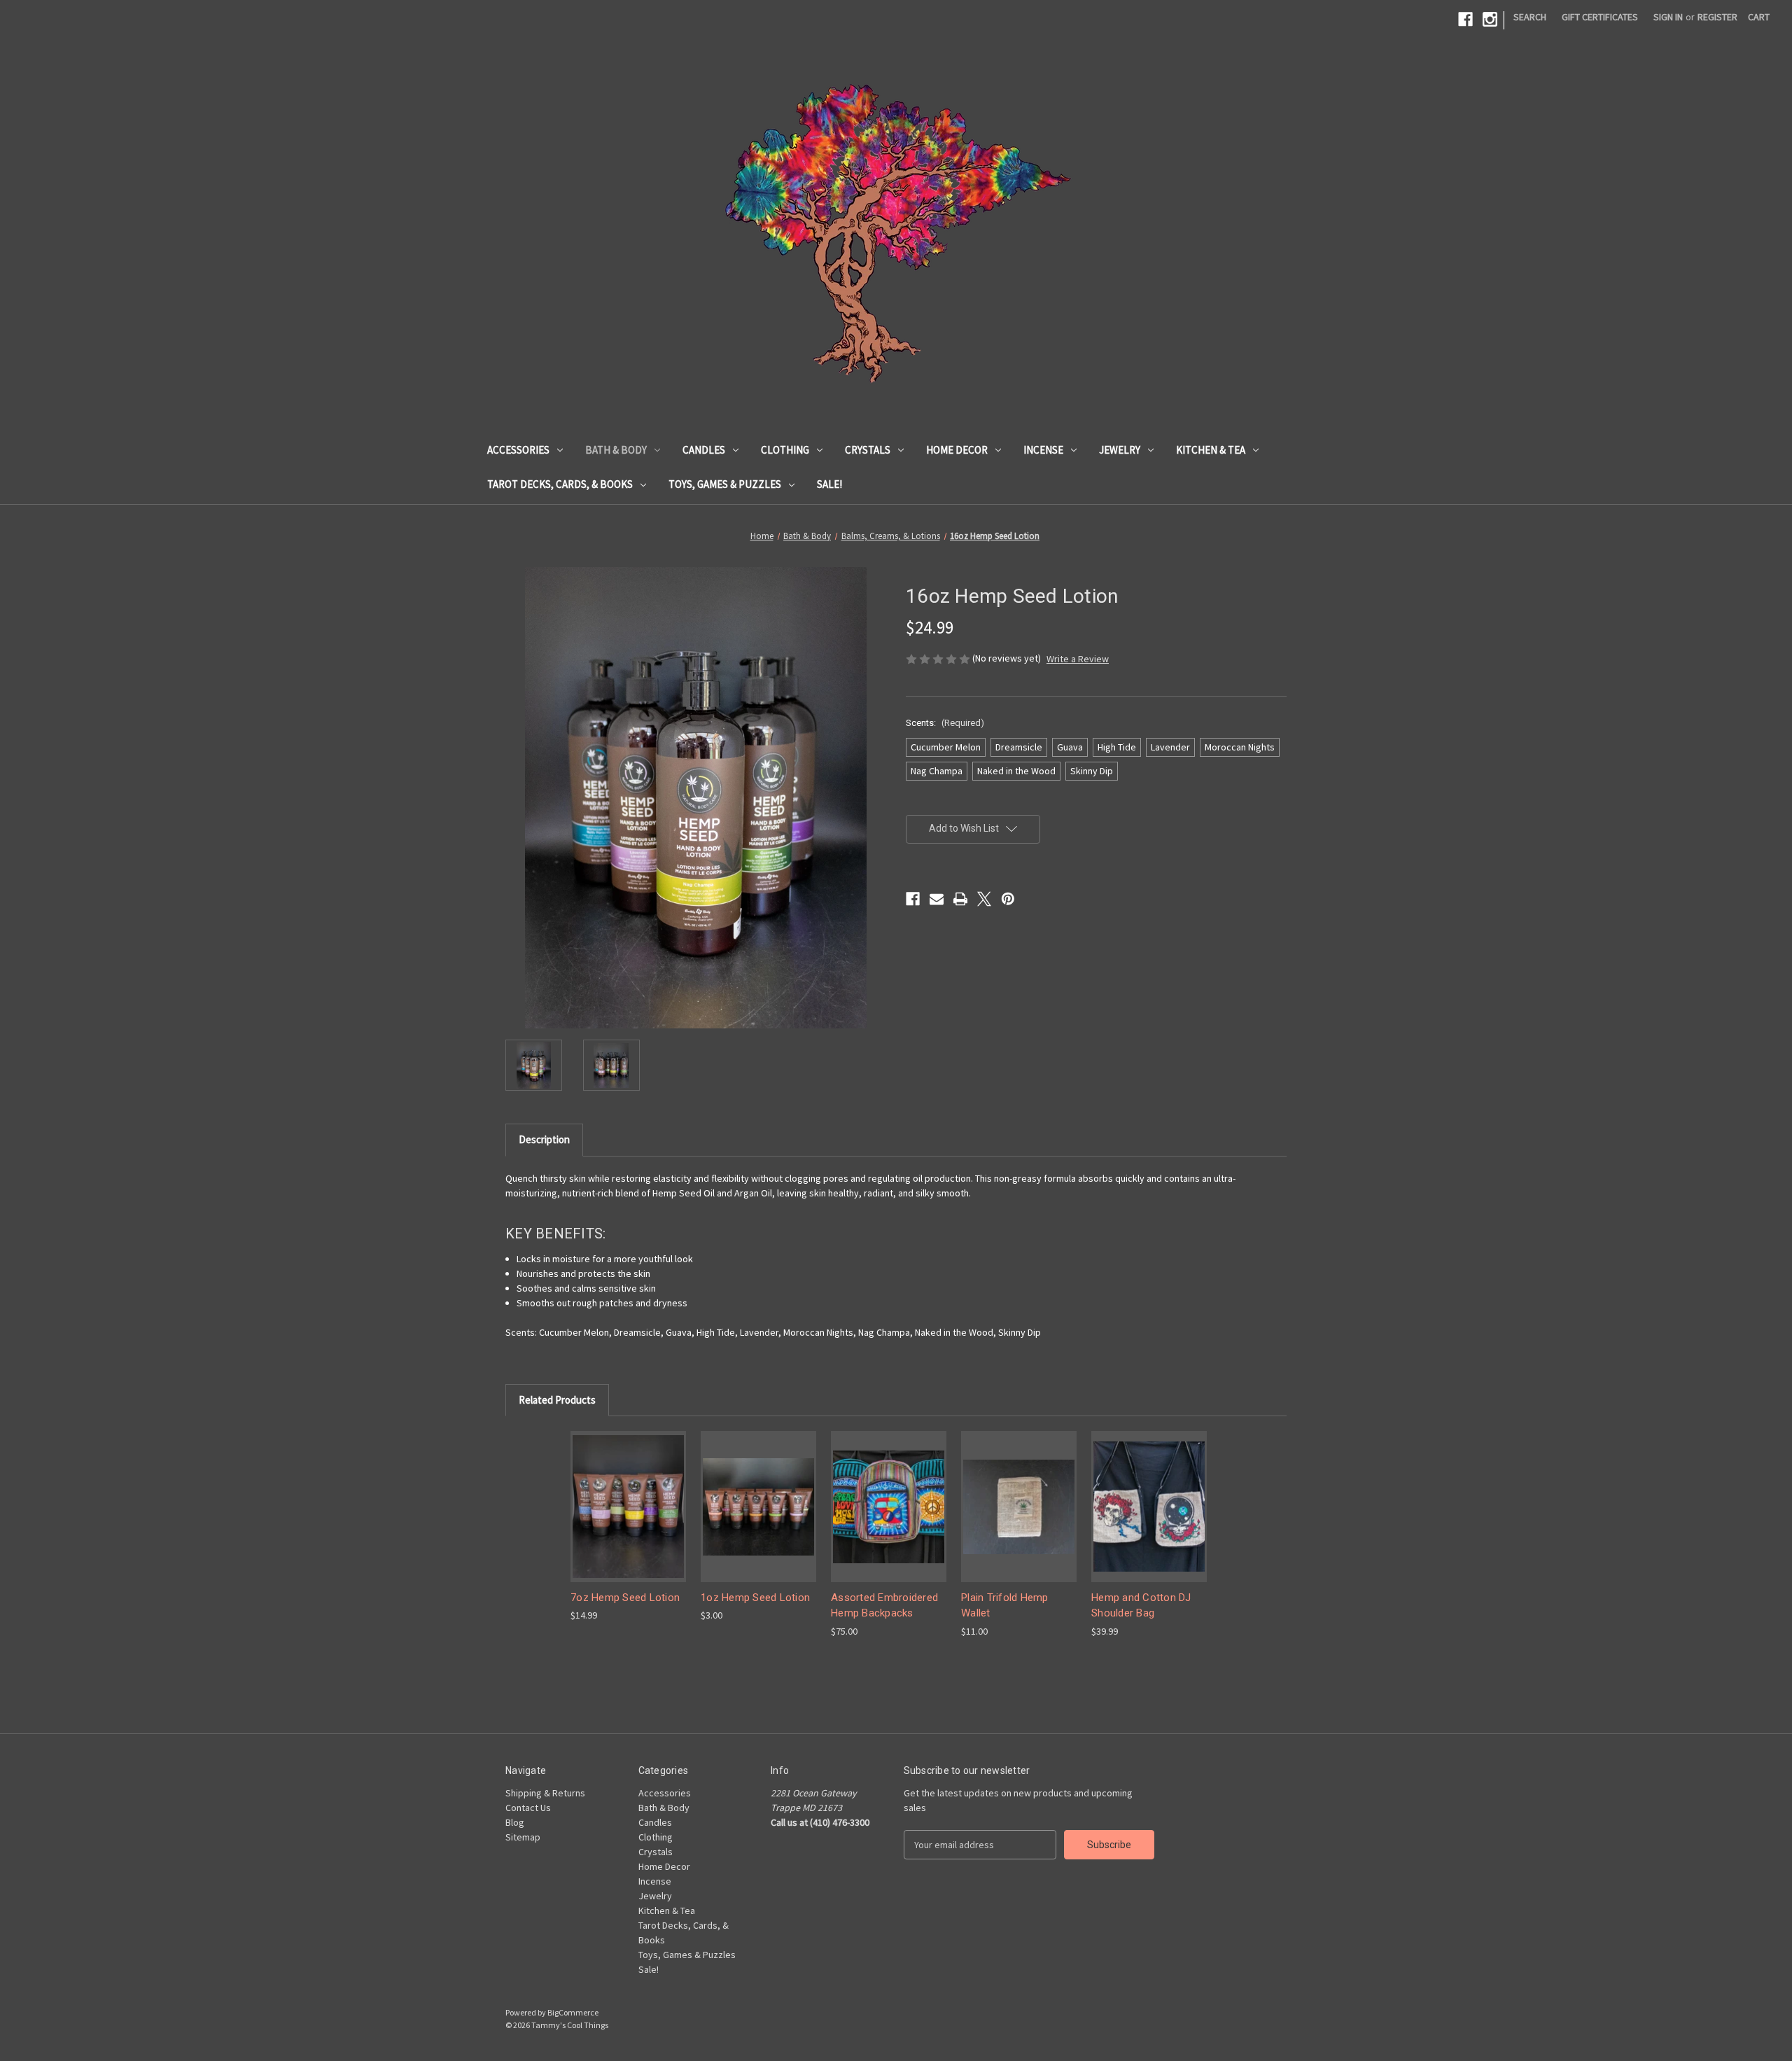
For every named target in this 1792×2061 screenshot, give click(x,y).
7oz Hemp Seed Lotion (625, 1598)
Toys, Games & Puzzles (725, 484)
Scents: (945, 723)
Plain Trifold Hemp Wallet (1005, 1606)
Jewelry (1120, 450)
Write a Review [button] (1078, 659)
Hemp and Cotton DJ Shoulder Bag (1141, 1606)
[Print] (960, 899)
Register (1717, 17)
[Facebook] (1465, 19)
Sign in (1668, 17)
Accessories (518, 450)
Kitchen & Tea (1211, 450)
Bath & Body (616, 450)
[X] (984, 899)
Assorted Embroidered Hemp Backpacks (884, 1606)
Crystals (868, 450)
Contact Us (528, 1808)
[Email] (937, 899)
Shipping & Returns (545, 1793)
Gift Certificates (1600, 17)
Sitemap (523, 1837)
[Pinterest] (1008, 899)
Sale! (829, 484)
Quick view (629, 1506)
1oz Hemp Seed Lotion (755, 1598)
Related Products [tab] (557, 1400)
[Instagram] (1490, 19)
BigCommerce (573, 2012)
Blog (515, 1822)
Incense (1043, 450)
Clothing (785, 450)
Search (1530, 17)
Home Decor (957, 450)
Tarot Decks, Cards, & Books (560, 484)
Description (544, 1139)
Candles (704, 450)
